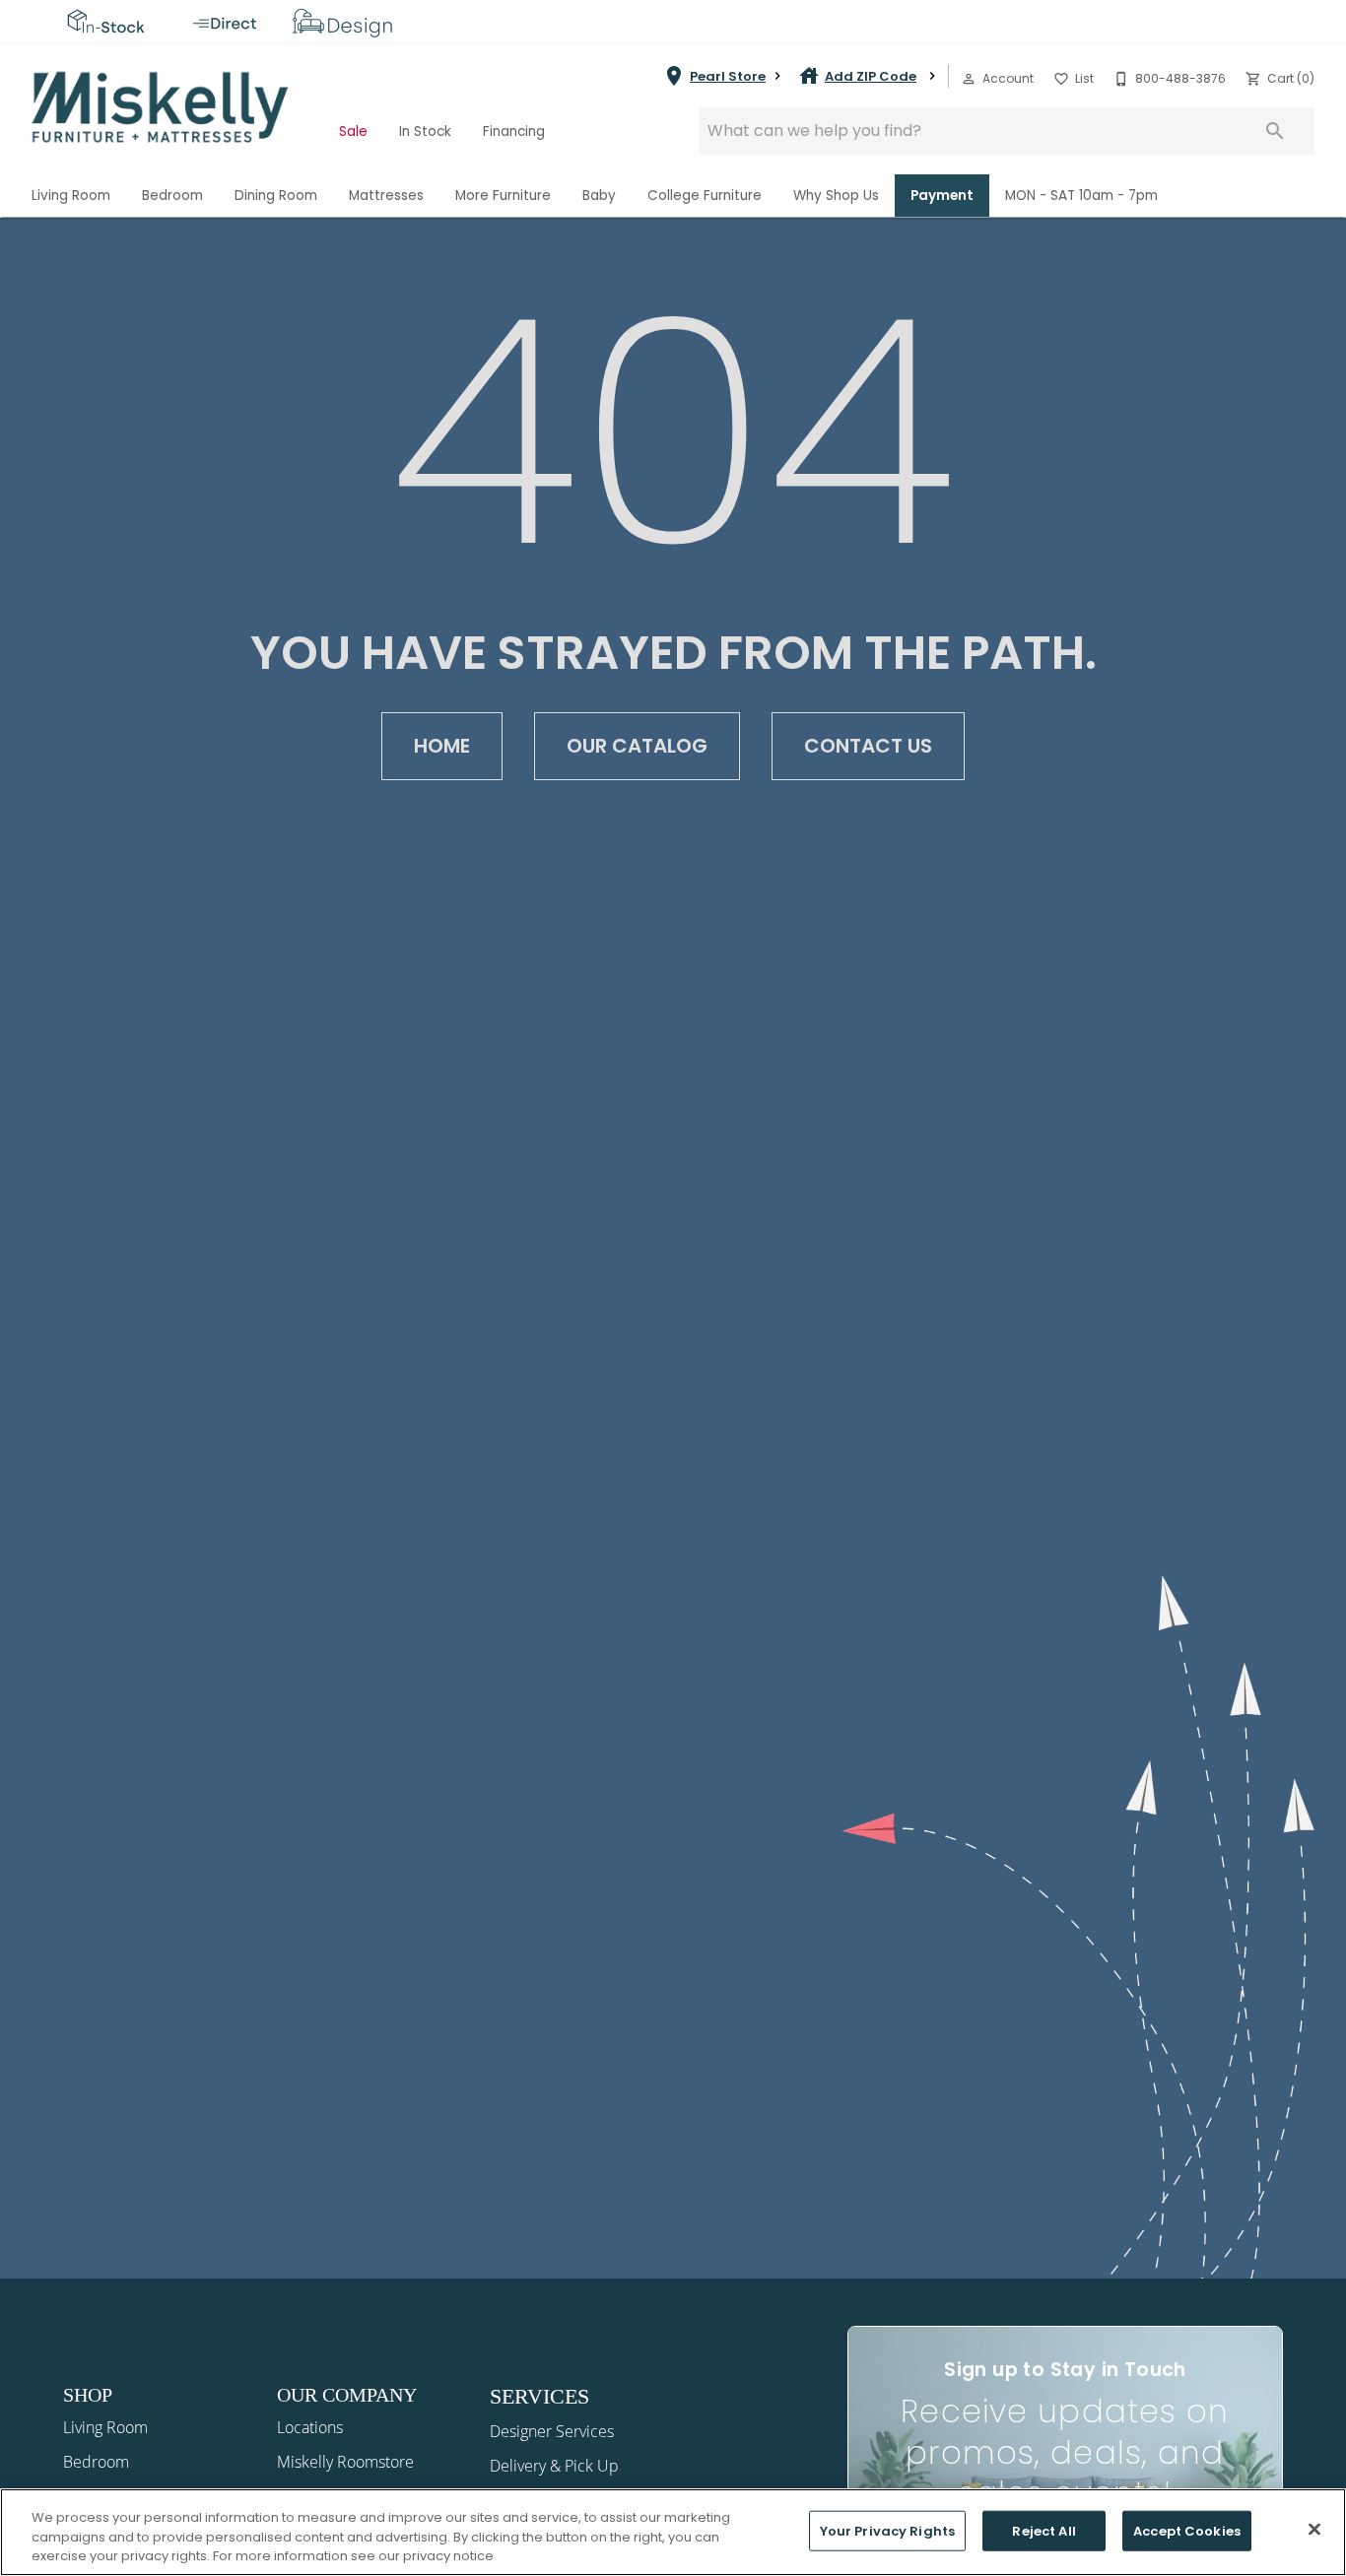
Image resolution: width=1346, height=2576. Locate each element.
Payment (942, 196)
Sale (353, 132)
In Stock (425, 132)
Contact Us (868, 746)
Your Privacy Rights (887, 2530)
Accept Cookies (1187, 2530)
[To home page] (161, 107)
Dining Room (276, 196)
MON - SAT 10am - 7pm (1081, 196)
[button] (969, 79)
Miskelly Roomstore (345, 2462)
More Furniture (503, 196)
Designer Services (552, 2431)
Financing (514, 132)
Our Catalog (637, 746)
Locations (310, 2427)
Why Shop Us (836, 196)
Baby (599, 196)
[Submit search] (1275, 131)
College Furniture (705, 196)
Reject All (1043, 2530)
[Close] (1314, 2529)
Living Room (71, 196)
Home (442, 746)
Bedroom (172, 196)
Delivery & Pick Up (554, 2466)
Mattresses (386, 196)
